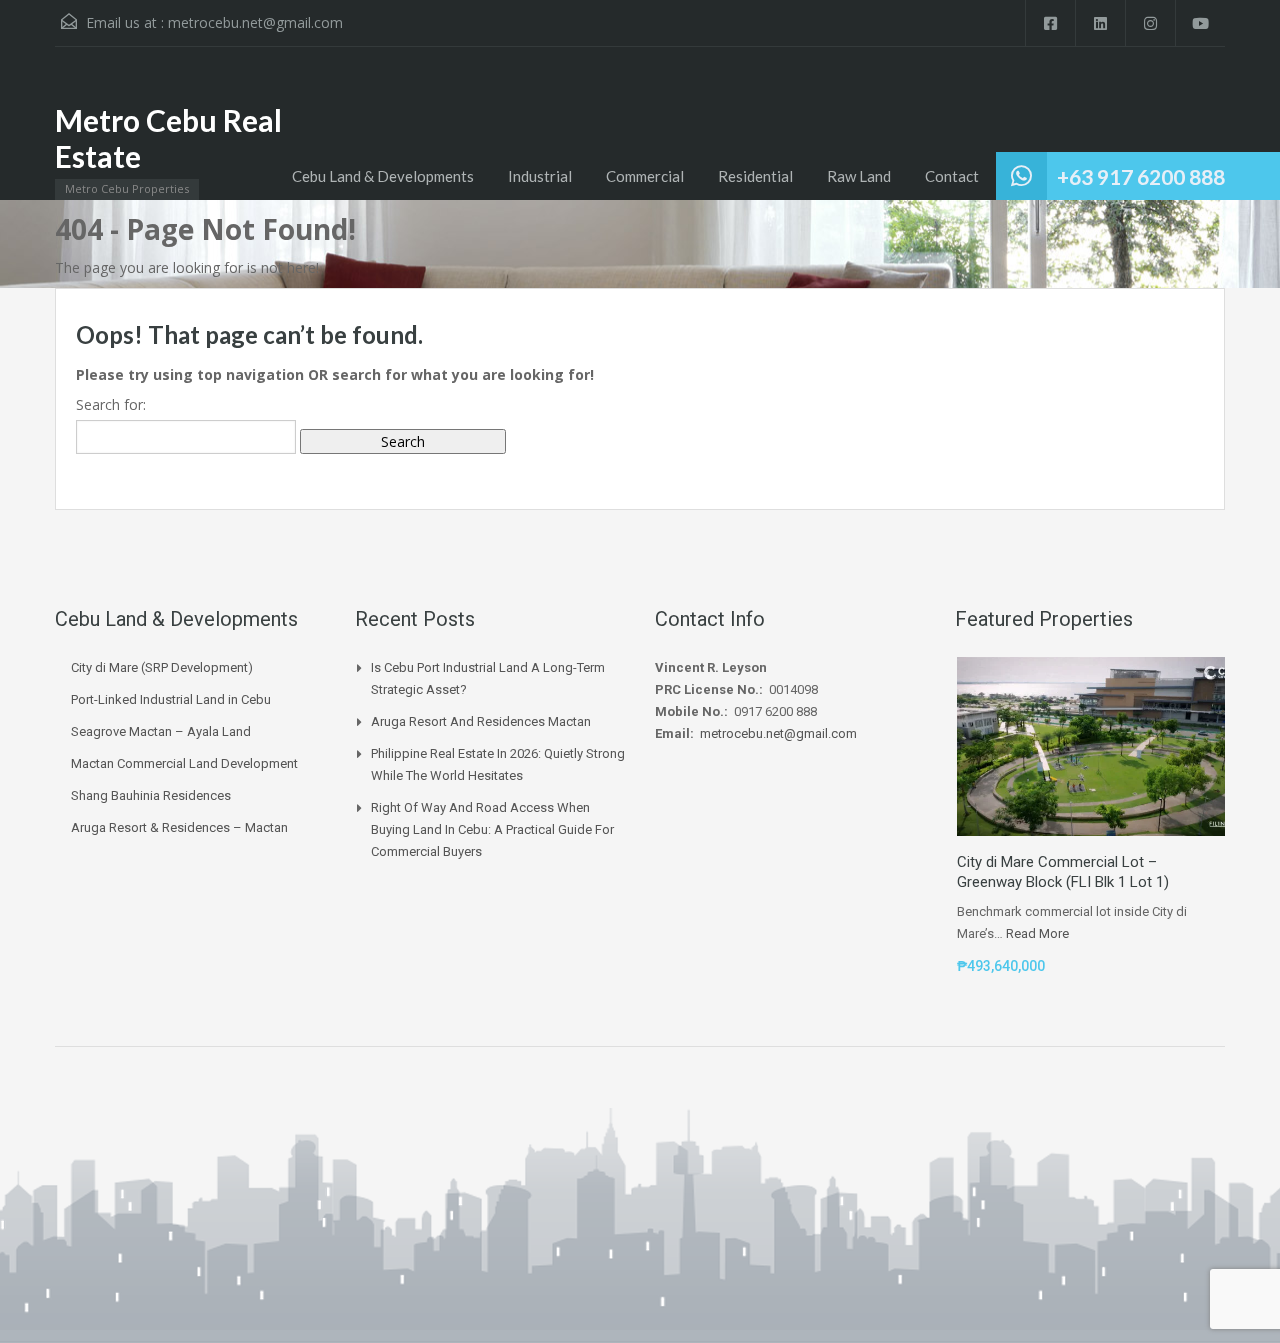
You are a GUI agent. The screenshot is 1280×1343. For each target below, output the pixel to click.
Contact (952, 176)
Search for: (111, 404)
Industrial (540, 176)
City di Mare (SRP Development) (162, 667)
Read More (1037, 933)
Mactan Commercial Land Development (184, 763)
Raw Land (859, 176)
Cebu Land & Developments (383, 176)
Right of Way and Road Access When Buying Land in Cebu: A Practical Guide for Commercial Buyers (492, 829)
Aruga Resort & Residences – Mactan (179, 827)
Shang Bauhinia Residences (151, 795)
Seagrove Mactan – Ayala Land (161, 731)
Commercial (645, 176)
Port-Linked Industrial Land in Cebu (171, 699)
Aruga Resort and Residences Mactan (481, 721)
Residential (755, 176)
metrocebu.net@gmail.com (255, 22)
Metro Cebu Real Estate (168, 138)
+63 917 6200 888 (1141, 176)
